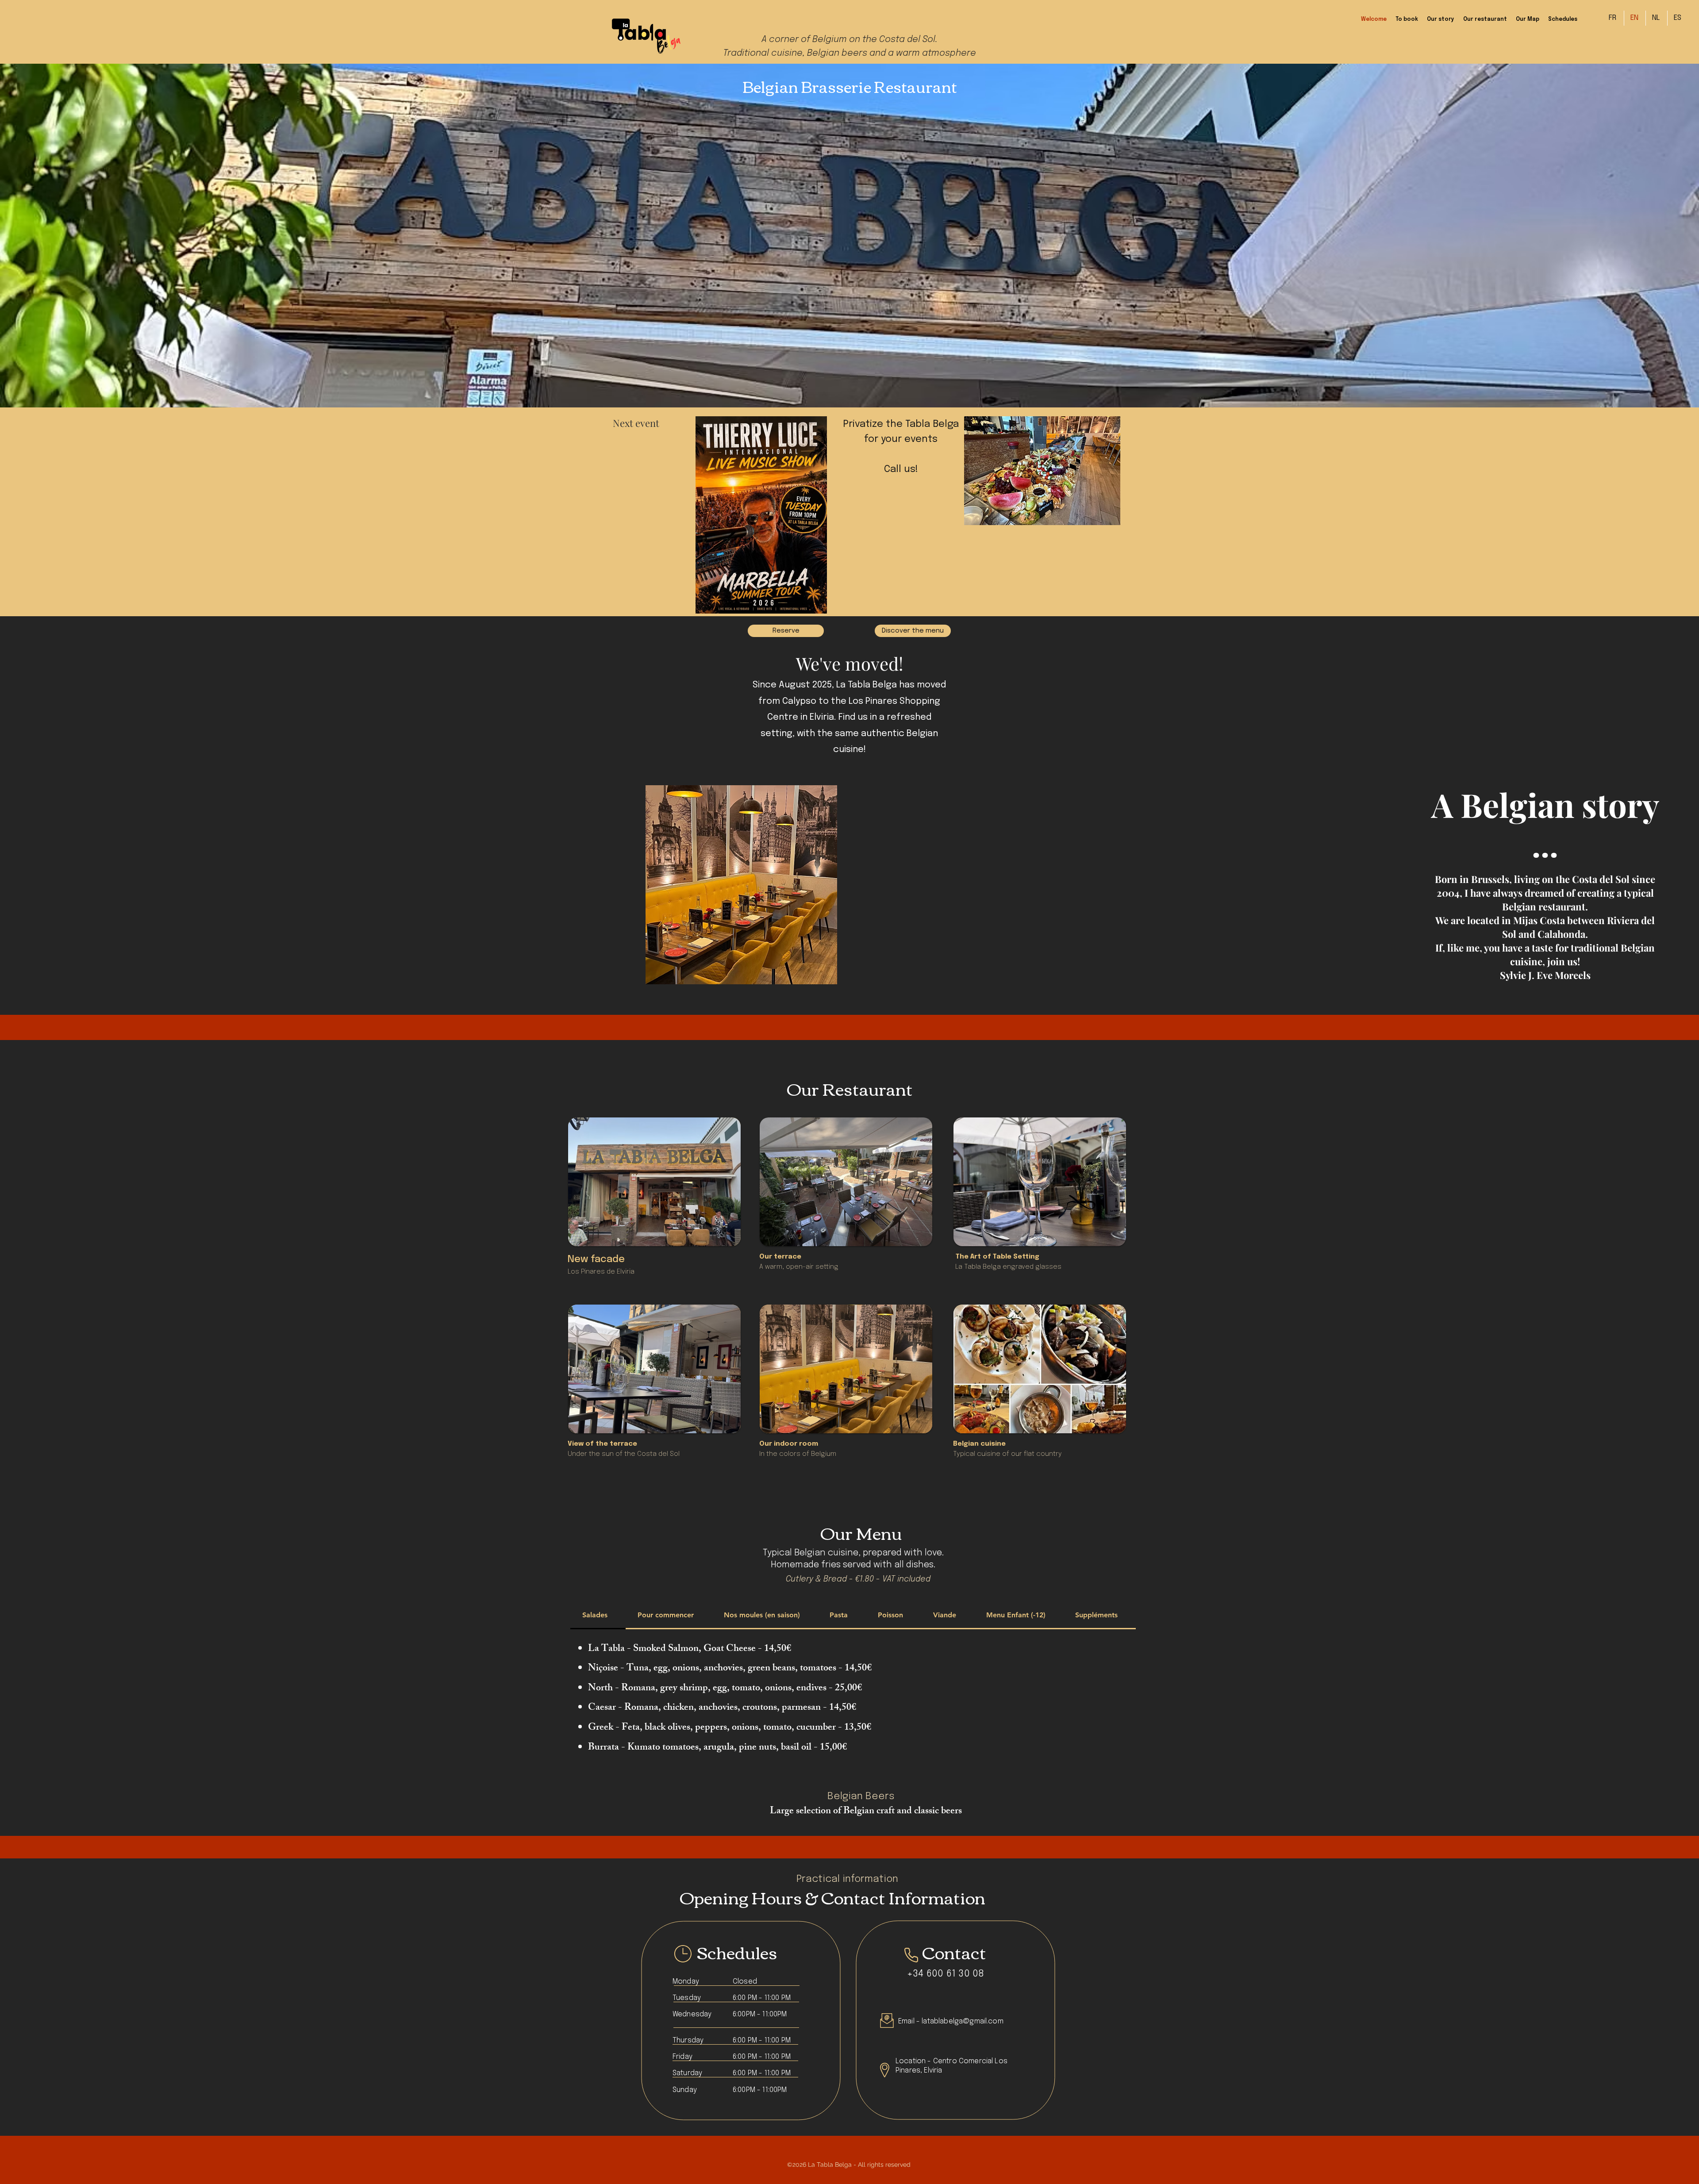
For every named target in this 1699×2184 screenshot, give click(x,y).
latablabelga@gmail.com (963, 2021)
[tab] (598, 1616)
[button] (1042, 471)
